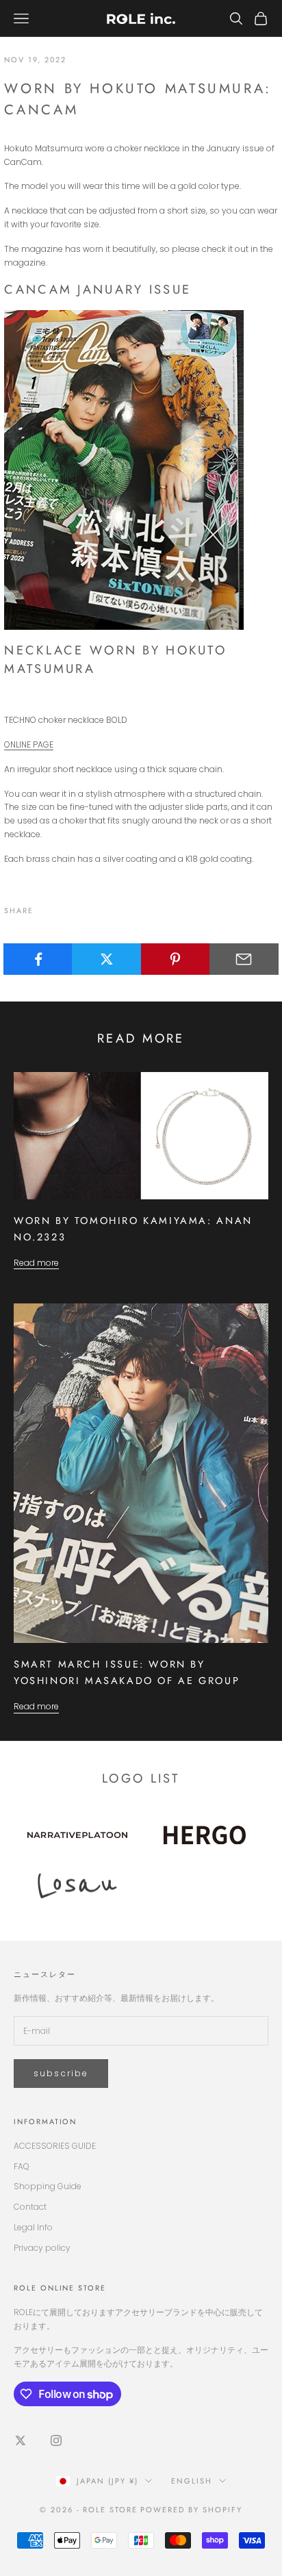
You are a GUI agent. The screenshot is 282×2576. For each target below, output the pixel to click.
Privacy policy (42, 2248)
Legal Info (33, 2227)
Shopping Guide (48, 2186)
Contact (30, 2207)
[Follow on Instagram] (56, 2440)
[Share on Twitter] (106, 959)
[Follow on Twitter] (21, 2440)
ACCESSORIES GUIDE (55, 2146)
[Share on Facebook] (38, 959)
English (192, 2481)
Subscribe (61, 2073)
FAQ (22, 2166)
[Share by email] (244, 959)
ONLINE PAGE (29, 744)
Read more (36, 1263)
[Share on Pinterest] (176, 959)
